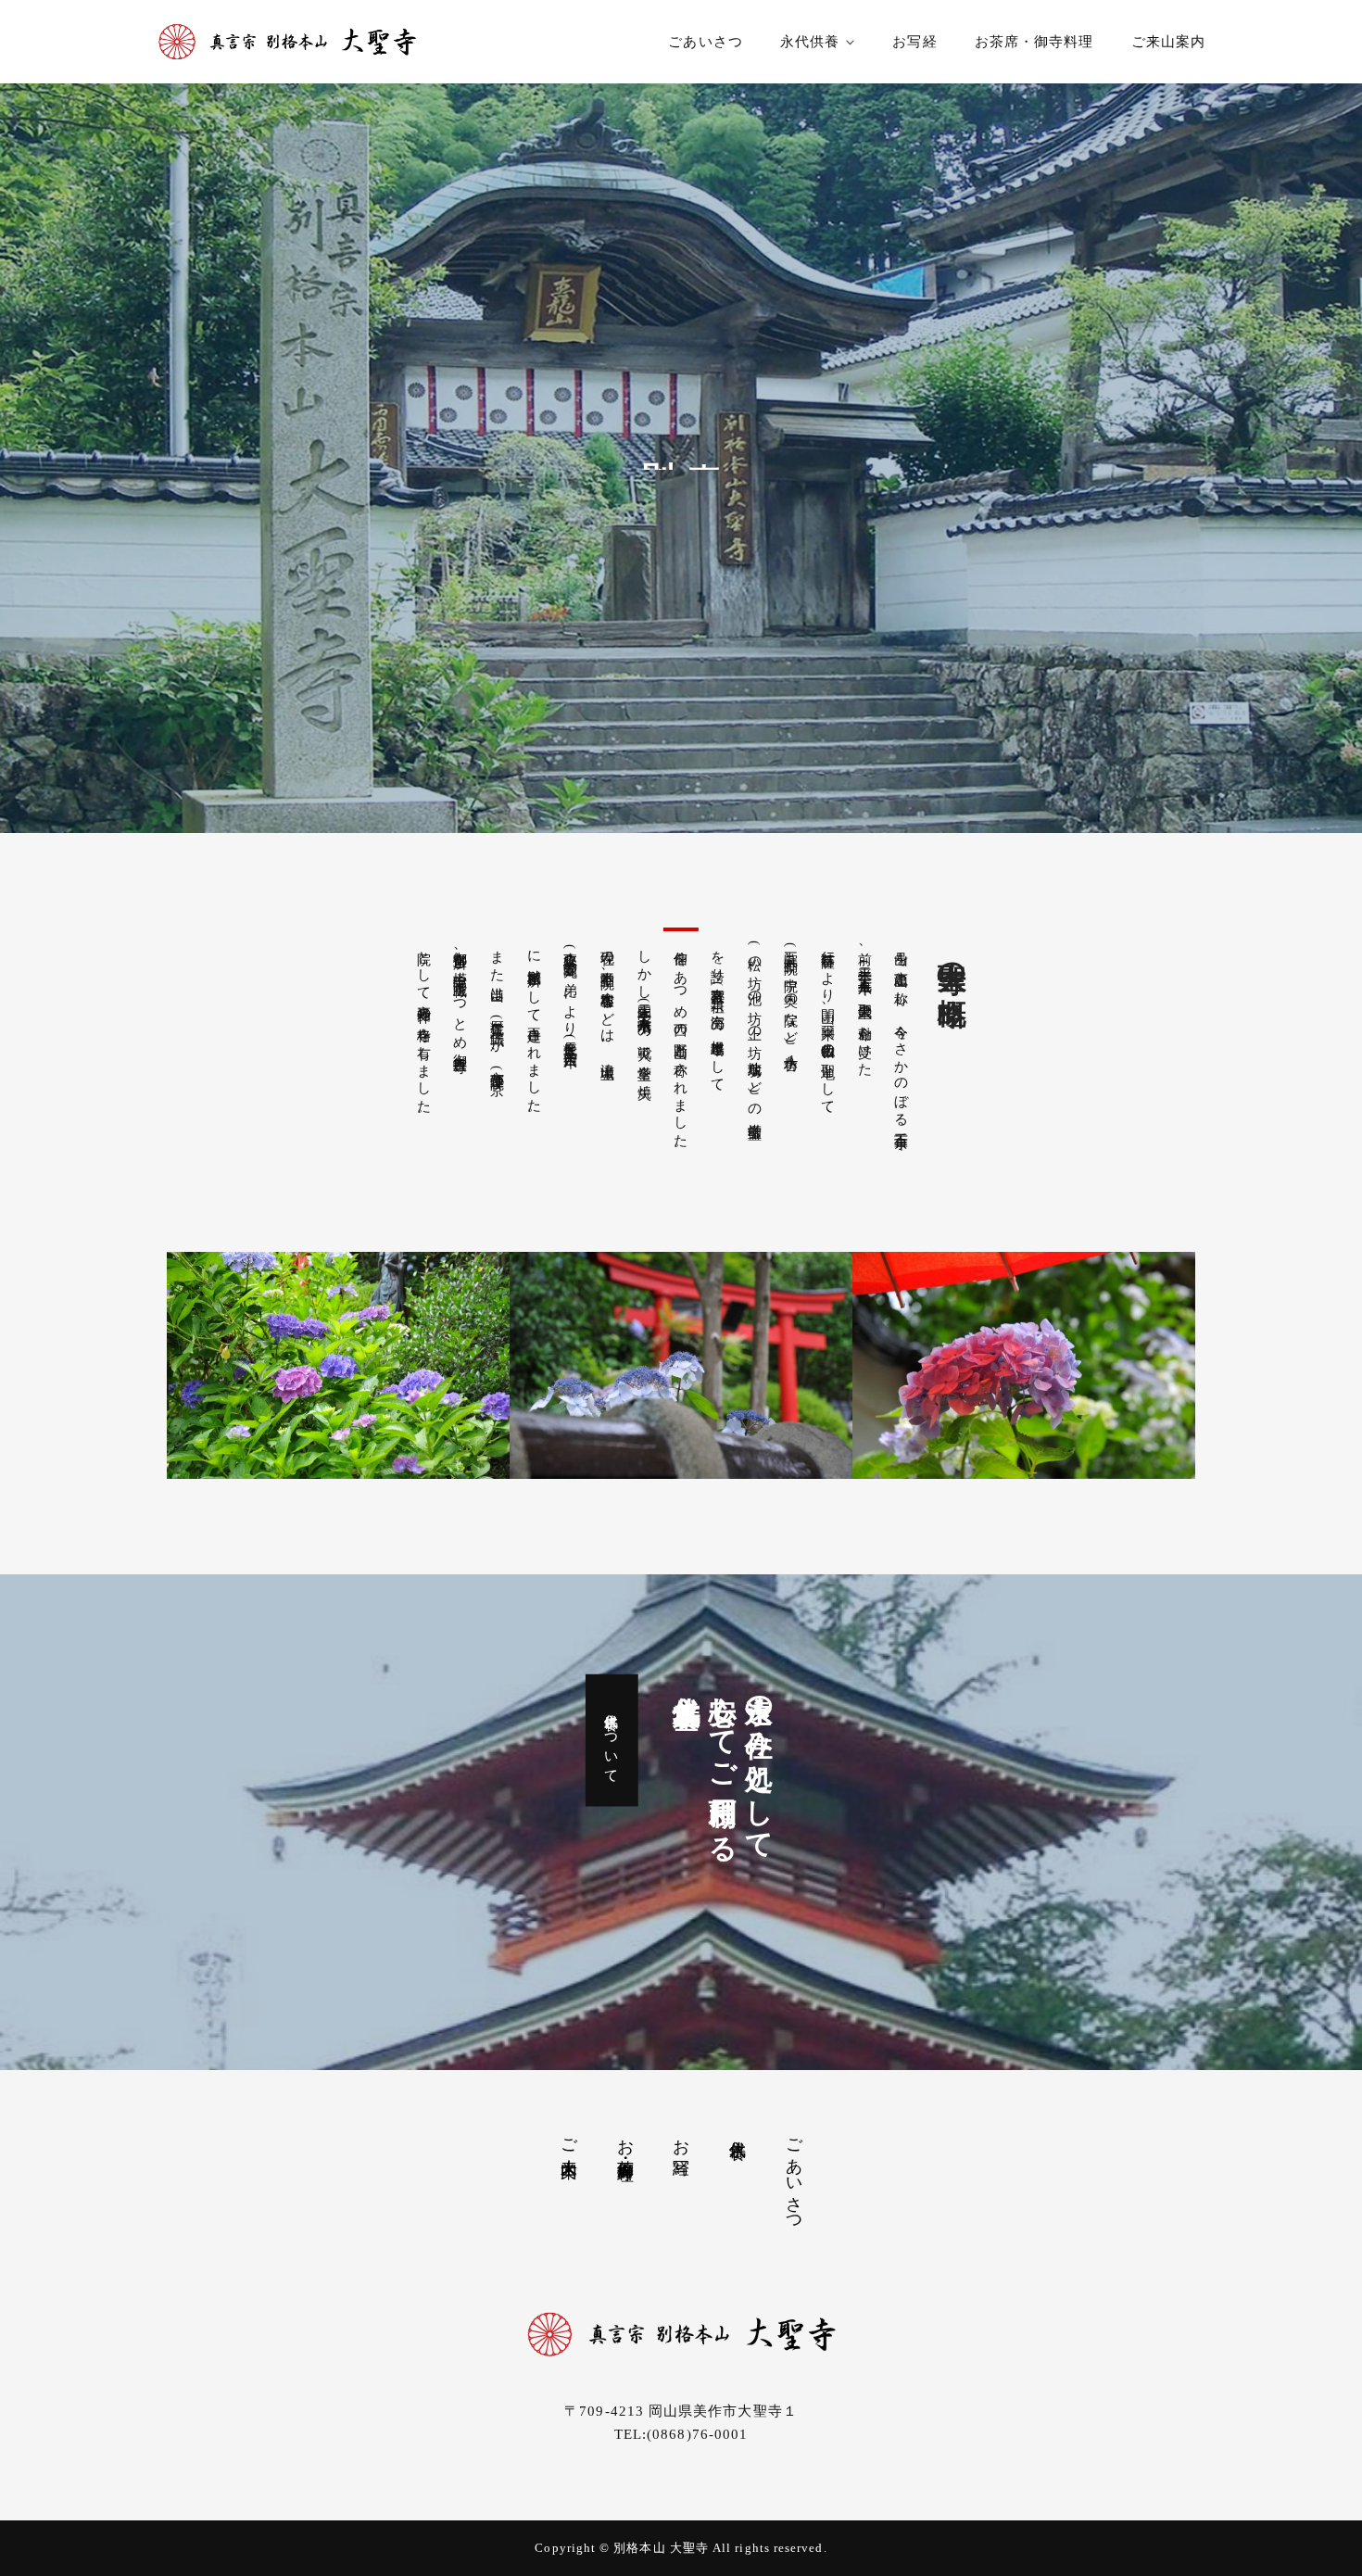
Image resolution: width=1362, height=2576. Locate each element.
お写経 (914, 42)
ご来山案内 (1168, 42)
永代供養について (612, 1740)
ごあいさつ (705, 42)
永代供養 (810, 42)
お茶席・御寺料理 (1034, 42)
